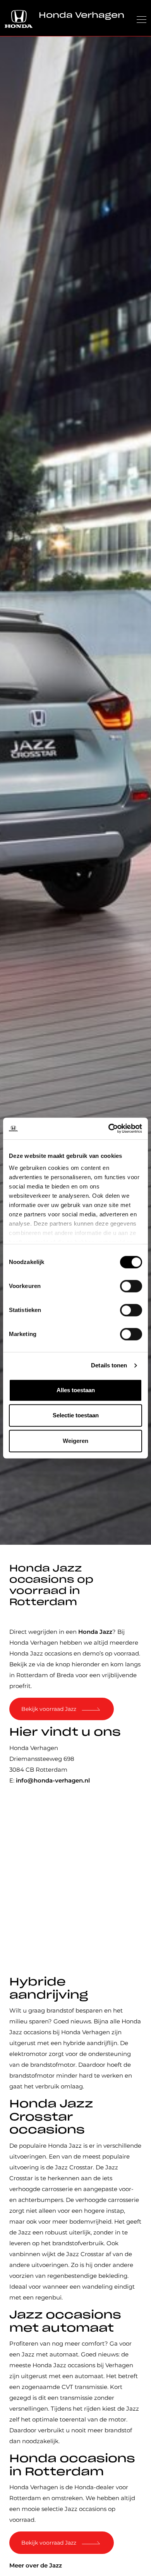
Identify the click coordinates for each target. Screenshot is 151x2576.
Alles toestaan (76, 1390)
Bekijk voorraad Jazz (49, 1709)
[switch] (131, 1286)
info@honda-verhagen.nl (53, 1780)
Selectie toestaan (76, 1415)
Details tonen (109, 1365)
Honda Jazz (95, 1632)
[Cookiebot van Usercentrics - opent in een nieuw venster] (109, 1128)
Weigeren (75, 1441)
